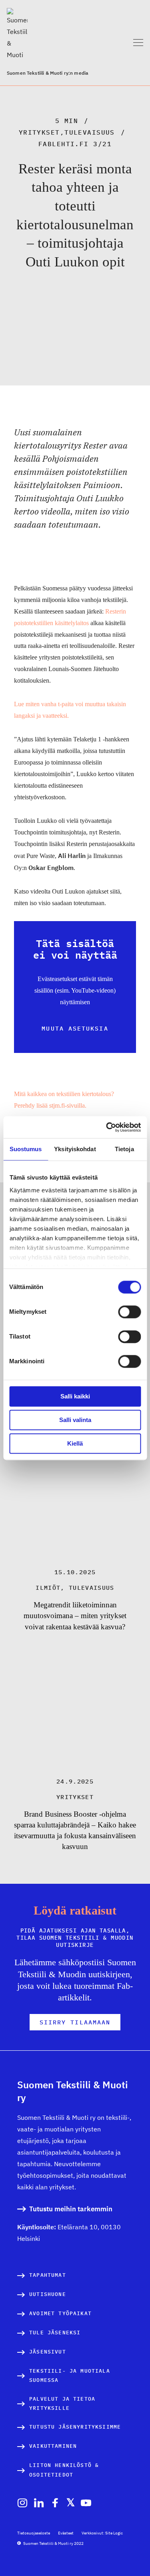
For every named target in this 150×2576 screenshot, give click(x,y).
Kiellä (75, 1443)
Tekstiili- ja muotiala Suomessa (70, 2376)
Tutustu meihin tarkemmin (71, 2209)
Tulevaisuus (90, 132)
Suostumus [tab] (26, 1149)
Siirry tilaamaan (75, 2022)
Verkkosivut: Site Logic (102, 2533)
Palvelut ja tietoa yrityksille (62, 2404)
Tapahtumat (48, 2275)
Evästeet (66, 2533)
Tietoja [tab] (124, 1149)
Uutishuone (48, 2294)
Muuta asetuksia (75, 1028)
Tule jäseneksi (55, 2333)
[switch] (129, 1312)
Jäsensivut (48, 2352)
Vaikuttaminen (53, 2446)
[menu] (138, 43)
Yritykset (39, 132)
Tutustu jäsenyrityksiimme (75, 2427)
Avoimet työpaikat (60, 2313)
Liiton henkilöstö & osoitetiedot (64, 2470)
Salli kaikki (75, 1396)
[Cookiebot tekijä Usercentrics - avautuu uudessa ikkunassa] (107, 1127)
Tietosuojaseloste (34, 2533)
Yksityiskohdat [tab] (75, 1149)
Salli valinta (75, 1420)
